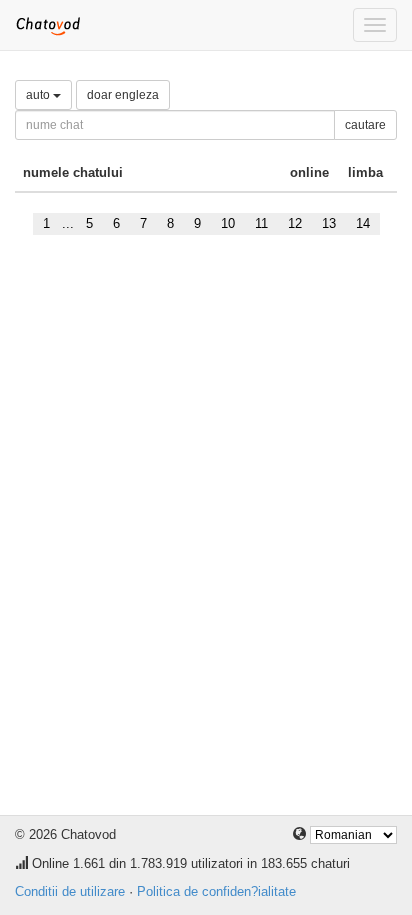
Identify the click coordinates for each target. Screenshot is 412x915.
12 (295, 223)
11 (261, 223)
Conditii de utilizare (70, 891)
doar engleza (123, 95)
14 (363, 223)
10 (228, 223)
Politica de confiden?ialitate (216, 891)
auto (39, 95)
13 (329, 223)
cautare (365, 125)
